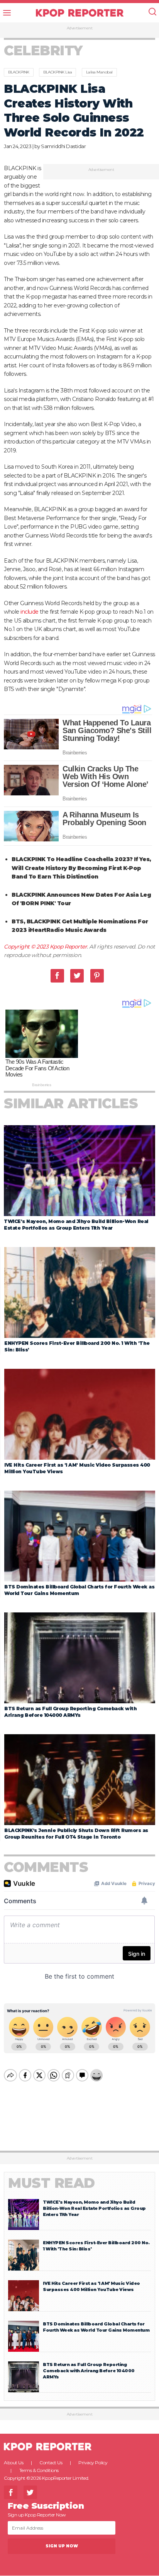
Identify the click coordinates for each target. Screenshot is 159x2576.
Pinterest (97, 976)
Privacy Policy (93, 2463)
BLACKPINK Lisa (58, 72)
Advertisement (80, 28)
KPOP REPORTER (80, 13)
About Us (14, 2463)
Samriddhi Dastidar (63, 146)
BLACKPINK (19, 72)
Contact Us (51, 2463)
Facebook (57, 976)
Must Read (52, 2183)
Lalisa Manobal (99, 72)
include (30, 612)
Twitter (77, 976)
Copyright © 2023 (27, 947)
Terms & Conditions (39, 2470)
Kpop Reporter (69, 947)
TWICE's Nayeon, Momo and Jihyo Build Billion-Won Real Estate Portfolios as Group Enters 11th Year (94, 2208)
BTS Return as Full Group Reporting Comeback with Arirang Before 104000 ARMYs (89, 2371)
